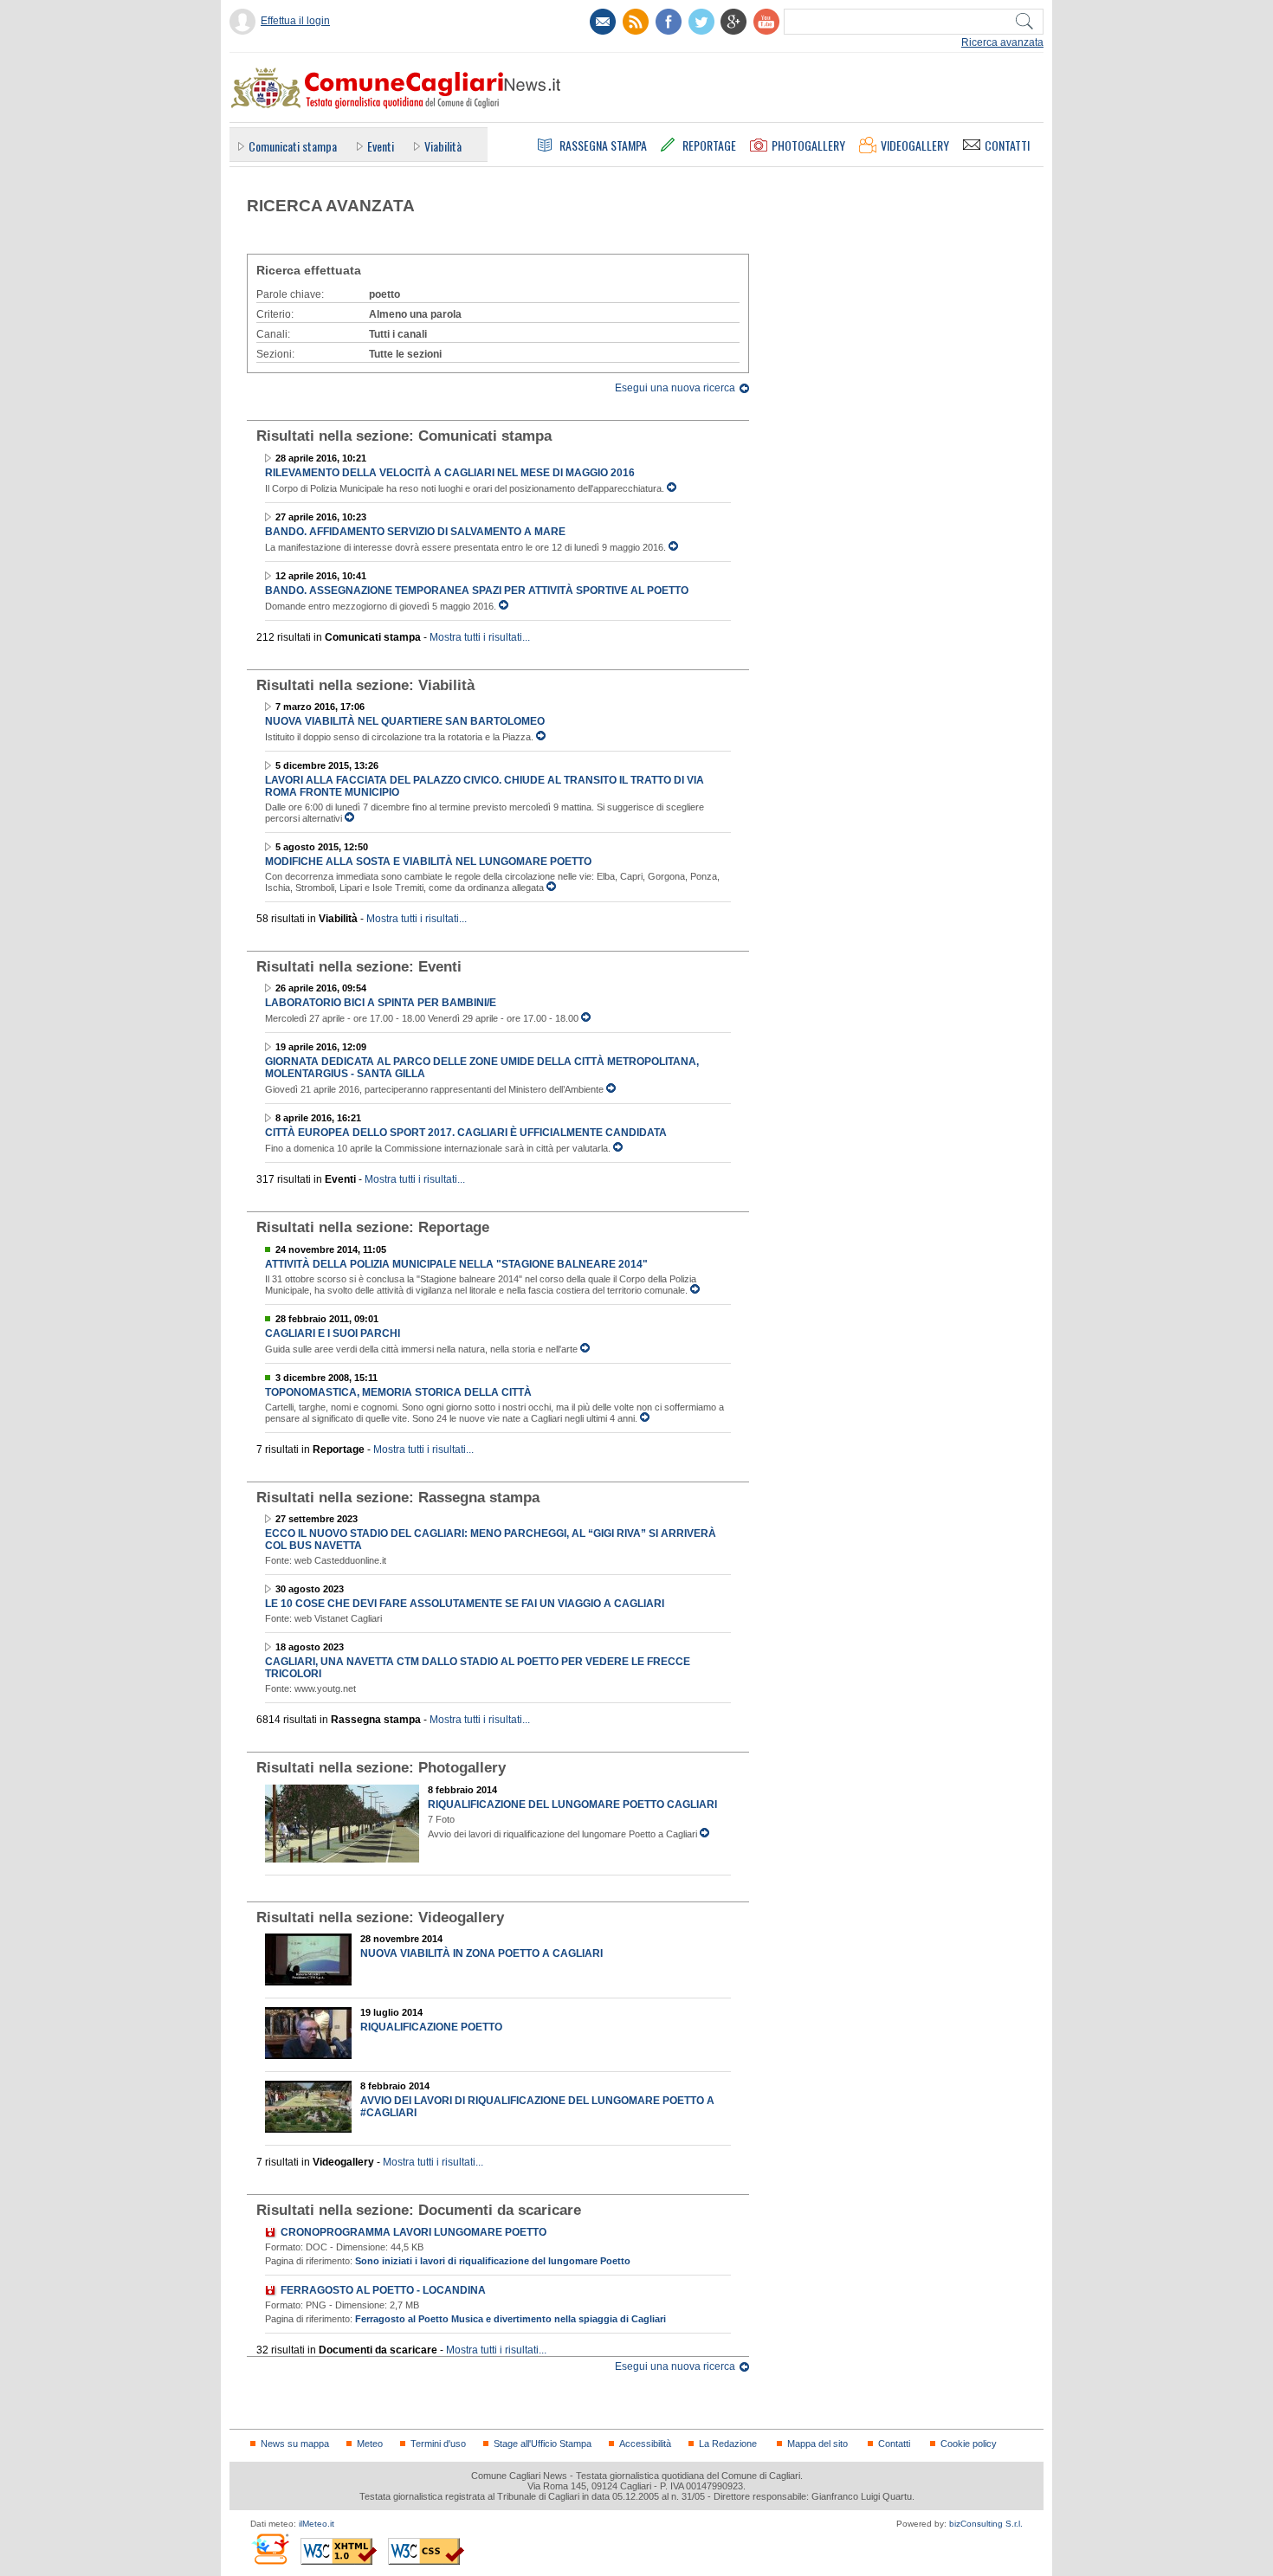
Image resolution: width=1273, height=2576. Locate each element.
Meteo (370, 2444)
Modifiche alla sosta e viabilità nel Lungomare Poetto (428, 862)
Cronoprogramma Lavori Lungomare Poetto (414, 2232)
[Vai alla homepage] (395, 87)
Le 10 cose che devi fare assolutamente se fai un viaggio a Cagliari (465, 1604)
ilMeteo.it (317, 2524)
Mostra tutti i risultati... (480, 637)
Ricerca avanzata (1002, 42)
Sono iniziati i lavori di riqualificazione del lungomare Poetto (493, 2261)
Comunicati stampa (293, 146)
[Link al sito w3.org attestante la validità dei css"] (426, 2551)
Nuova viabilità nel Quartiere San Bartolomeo (405, 721)
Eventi (381, 146)
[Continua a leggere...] (672, 488)
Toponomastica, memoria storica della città (398, 1392)
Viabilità (443, 146)
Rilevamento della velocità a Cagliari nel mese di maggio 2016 (450, 473)
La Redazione (728, 2444)
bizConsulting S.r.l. (986, 2524)
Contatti (894, 2444)
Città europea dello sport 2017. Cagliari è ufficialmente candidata (466, 1133)
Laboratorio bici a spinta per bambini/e (381, 1003)
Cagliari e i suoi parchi (333, 1333)
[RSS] (636, 22)
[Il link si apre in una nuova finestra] (669, 22)
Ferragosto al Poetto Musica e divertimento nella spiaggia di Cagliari (510, 2319)
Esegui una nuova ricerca (675, 388)
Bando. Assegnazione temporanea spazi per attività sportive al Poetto (477, 591)
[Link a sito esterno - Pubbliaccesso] (270, 2549)
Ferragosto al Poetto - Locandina (383, 2290)
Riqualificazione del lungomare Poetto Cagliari (572, 1804)
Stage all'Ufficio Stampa (543, 2444)
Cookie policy (969, 2444)
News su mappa (295, 2444)
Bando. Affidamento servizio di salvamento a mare (415, 532)
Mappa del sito (817, 2444)
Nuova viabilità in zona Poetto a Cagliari (481, 1953)
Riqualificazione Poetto (431, 2027)
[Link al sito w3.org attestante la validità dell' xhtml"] (339, 2551)
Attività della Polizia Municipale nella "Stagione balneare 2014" (456, 1264)
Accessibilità (645, 2444)
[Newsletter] (603, 22)
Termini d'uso (438, 2444)
